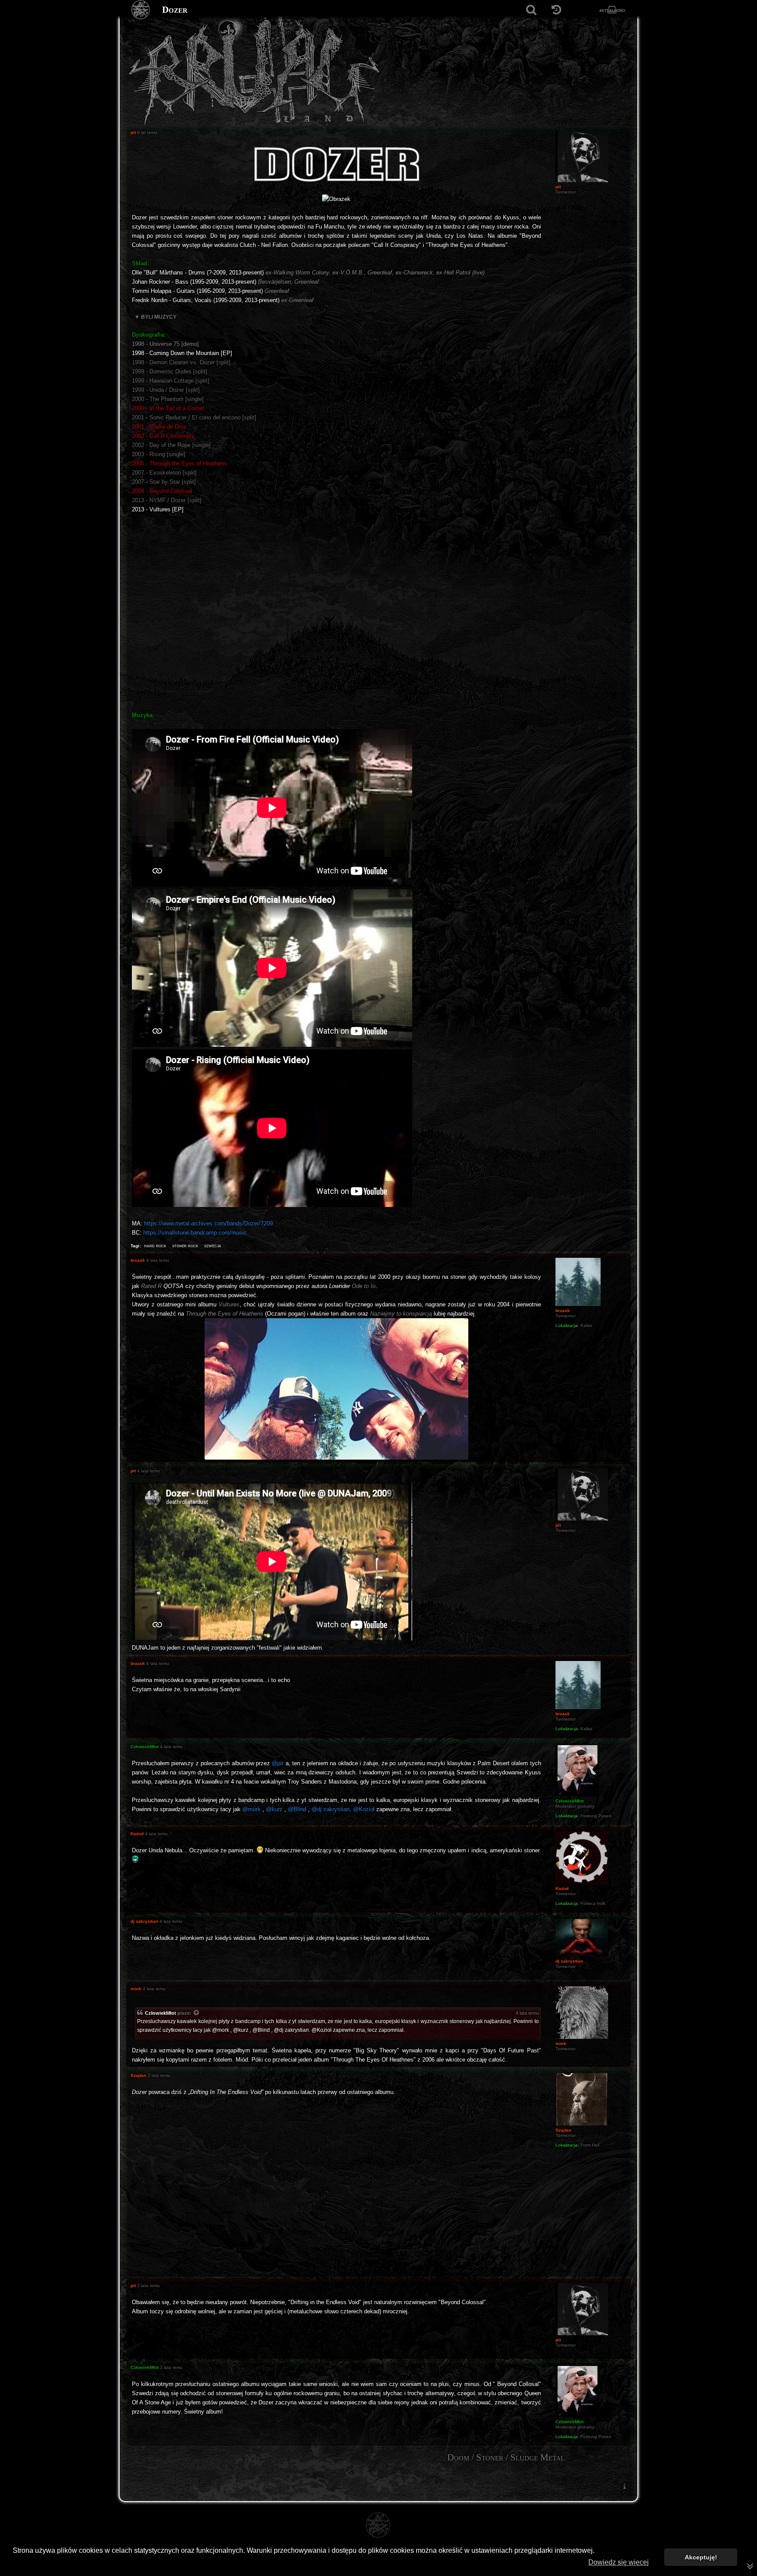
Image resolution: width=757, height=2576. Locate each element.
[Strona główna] (141, 10)
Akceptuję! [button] (701, 2557)
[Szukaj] (531, 10)
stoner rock (185, 1246)
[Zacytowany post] (197, 2013)
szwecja (213, 1246)
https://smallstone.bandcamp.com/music (195, 1233)
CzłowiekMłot (161, 2013)
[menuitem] (624, 2486)
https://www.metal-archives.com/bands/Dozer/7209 (209, 1223)
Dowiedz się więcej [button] (619, 2562)
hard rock (155, 1246)
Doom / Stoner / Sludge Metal (506, 2457)
